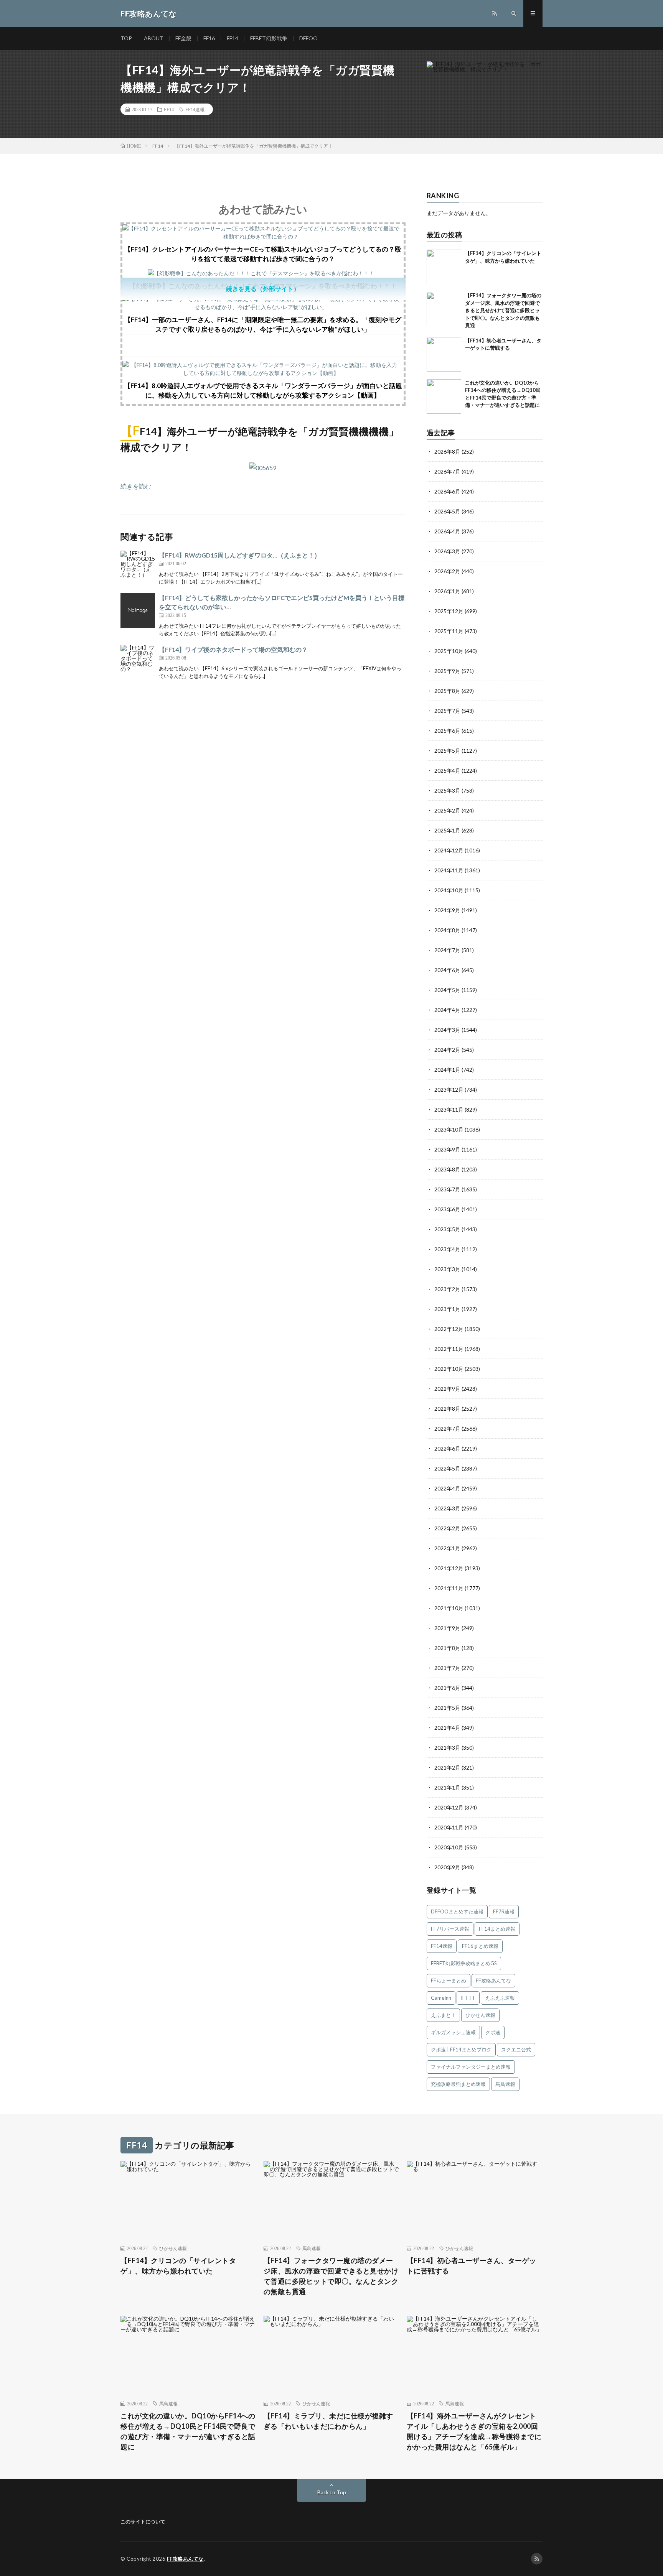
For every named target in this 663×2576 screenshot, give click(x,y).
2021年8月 (447, 1648)
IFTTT (468, 1998)
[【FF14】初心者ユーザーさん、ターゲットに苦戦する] (444, 354)
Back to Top (332, 2492)
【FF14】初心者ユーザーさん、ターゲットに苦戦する (472, 2266)
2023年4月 (447, 1249)
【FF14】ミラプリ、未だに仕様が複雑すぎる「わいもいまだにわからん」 (328, 2421)
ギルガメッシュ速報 (453, 2032)
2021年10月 (449, 1608)
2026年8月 (447, 452)
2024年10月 (449, 890)
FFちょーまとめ (449, 1981)
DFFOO (308, 38)
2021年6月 (447, 1688)
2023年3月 (447, 1269)
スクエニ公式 (516, 2050)
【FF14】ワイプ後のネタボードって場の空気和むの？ (233, 649)
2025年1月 (447, 830)
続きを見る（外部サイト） (263, 289)
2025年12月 (449, 611)
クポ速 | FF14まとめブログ (461, 2050)
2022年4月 (447, 1488)
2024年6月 (447, 970)
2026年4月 (447, 531)
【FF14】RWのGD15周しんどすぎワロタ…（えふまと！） (240, 555)
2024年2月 (447, 1050)
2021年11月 (449, 1588)
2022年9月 (447, 1389)
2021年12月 (449, 1568)
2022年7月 (447, 1429)
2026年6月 (447, 491)
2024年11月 (449, 870)
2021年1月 (447, 1787)
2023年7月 (447, 1189)
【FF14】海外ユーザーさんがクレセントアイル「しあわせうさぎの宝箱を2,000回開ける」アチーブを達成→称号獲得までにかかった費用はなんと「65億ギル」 (474, 2431)
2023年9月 (447, 1149)
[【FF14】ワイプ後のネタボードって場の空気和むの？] (138, 662)
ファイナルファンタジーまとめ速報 (471, 2067)
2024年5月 (447, 990)
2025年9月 (447, 671)
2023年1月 (447, 1309)
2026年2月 (447, 571)
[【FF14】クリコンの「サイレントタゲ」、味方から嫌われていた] (444, 267)
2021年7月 (447, 1668)
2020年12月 (449, 1807)
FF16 (209, 38)
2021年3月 (447, 1748)
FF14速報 (195, 109)
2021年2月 (447, 1768)
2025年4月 (447, 771)
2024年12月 (449, 850)
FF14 (233, 38)
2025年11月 (449, 631)
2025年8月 (447, 691)
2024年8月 (447, 930)
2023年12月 (449, 1090)
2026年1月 (447, 591)
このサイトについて (143, 2522)
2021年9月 (447, 1628)
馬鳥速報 (505, 2084)
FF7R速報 (504, 1911)
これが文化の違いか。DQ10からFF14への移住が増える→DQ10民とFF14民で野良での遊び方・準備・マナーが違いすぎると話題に (188, 2431)
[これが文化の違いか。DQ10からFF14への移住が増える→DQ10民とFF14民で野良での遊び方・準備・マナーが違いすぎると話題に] (444, 396)
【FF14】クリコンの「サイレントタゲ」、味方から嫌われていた (178, 2266)
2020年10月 (449, 1847)
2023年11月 (449, 1110)
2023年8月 (447, 1169)
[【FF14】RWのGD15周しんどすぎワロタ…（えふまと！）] (138, 568)
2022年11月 (449, 1349)
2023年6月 (447, 1209)
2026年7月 (447, 471)
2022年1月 (447, 1548)
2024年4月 (447, 1010)
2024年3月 (447, 1030)
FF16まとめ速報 (480, 1946)
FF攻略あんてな (493, 1981)
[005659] (263, 468)
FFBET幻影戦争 (269, 38)
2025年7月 (447, 711)
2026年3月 (447, 551)
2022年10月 (449, 1369)
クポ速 (493, 2032)
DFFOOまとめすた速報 (457, 1911)
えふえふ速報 (500, 1998)
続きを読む (136, 486)
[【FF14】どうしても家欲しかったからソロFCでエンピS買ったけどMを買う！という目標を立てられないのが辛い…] (138, 610)
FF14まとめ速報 (497, 1929)
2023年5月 (447, 1229)
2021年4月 (447, 1728)
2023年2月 (447, 1289)
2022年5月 (447, 1468)
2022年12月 (449, 1329)
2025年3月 (447, 790)
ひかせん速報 (480, 2015)
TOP (126, 38)
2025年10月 (449, 651)
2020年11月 (449, 1827)
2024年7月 (447, 950)
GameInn (441, 1998)
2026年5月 (447, 511)
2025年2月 (447, 810)
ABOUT (154, 38)
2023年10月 (449, 1129)
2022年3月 (447, 1508)
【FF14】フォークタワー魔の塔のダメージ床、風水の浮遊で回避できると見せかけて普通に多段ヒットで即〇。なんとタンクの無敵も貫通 (503, 310)
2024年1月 (447, 1070)
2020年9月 (447, 1867)
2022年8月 (447, 1409)
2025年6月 (447, 731)
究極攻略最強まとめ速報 (458, 2084)
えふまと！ (443, 2015)
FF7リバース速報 (450, 1929)
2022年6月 (447, 1448)
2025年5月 (447, 751)
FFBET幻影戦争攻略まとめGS (464, 1963)
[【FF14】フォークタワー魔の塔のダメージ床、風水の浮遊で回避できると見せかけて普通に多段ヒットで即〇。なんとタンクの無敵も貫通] (444, 309)
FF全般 (183, 38)
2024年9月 (447, 910)
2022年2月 (447, 1528)
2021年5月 (447, 1708)
